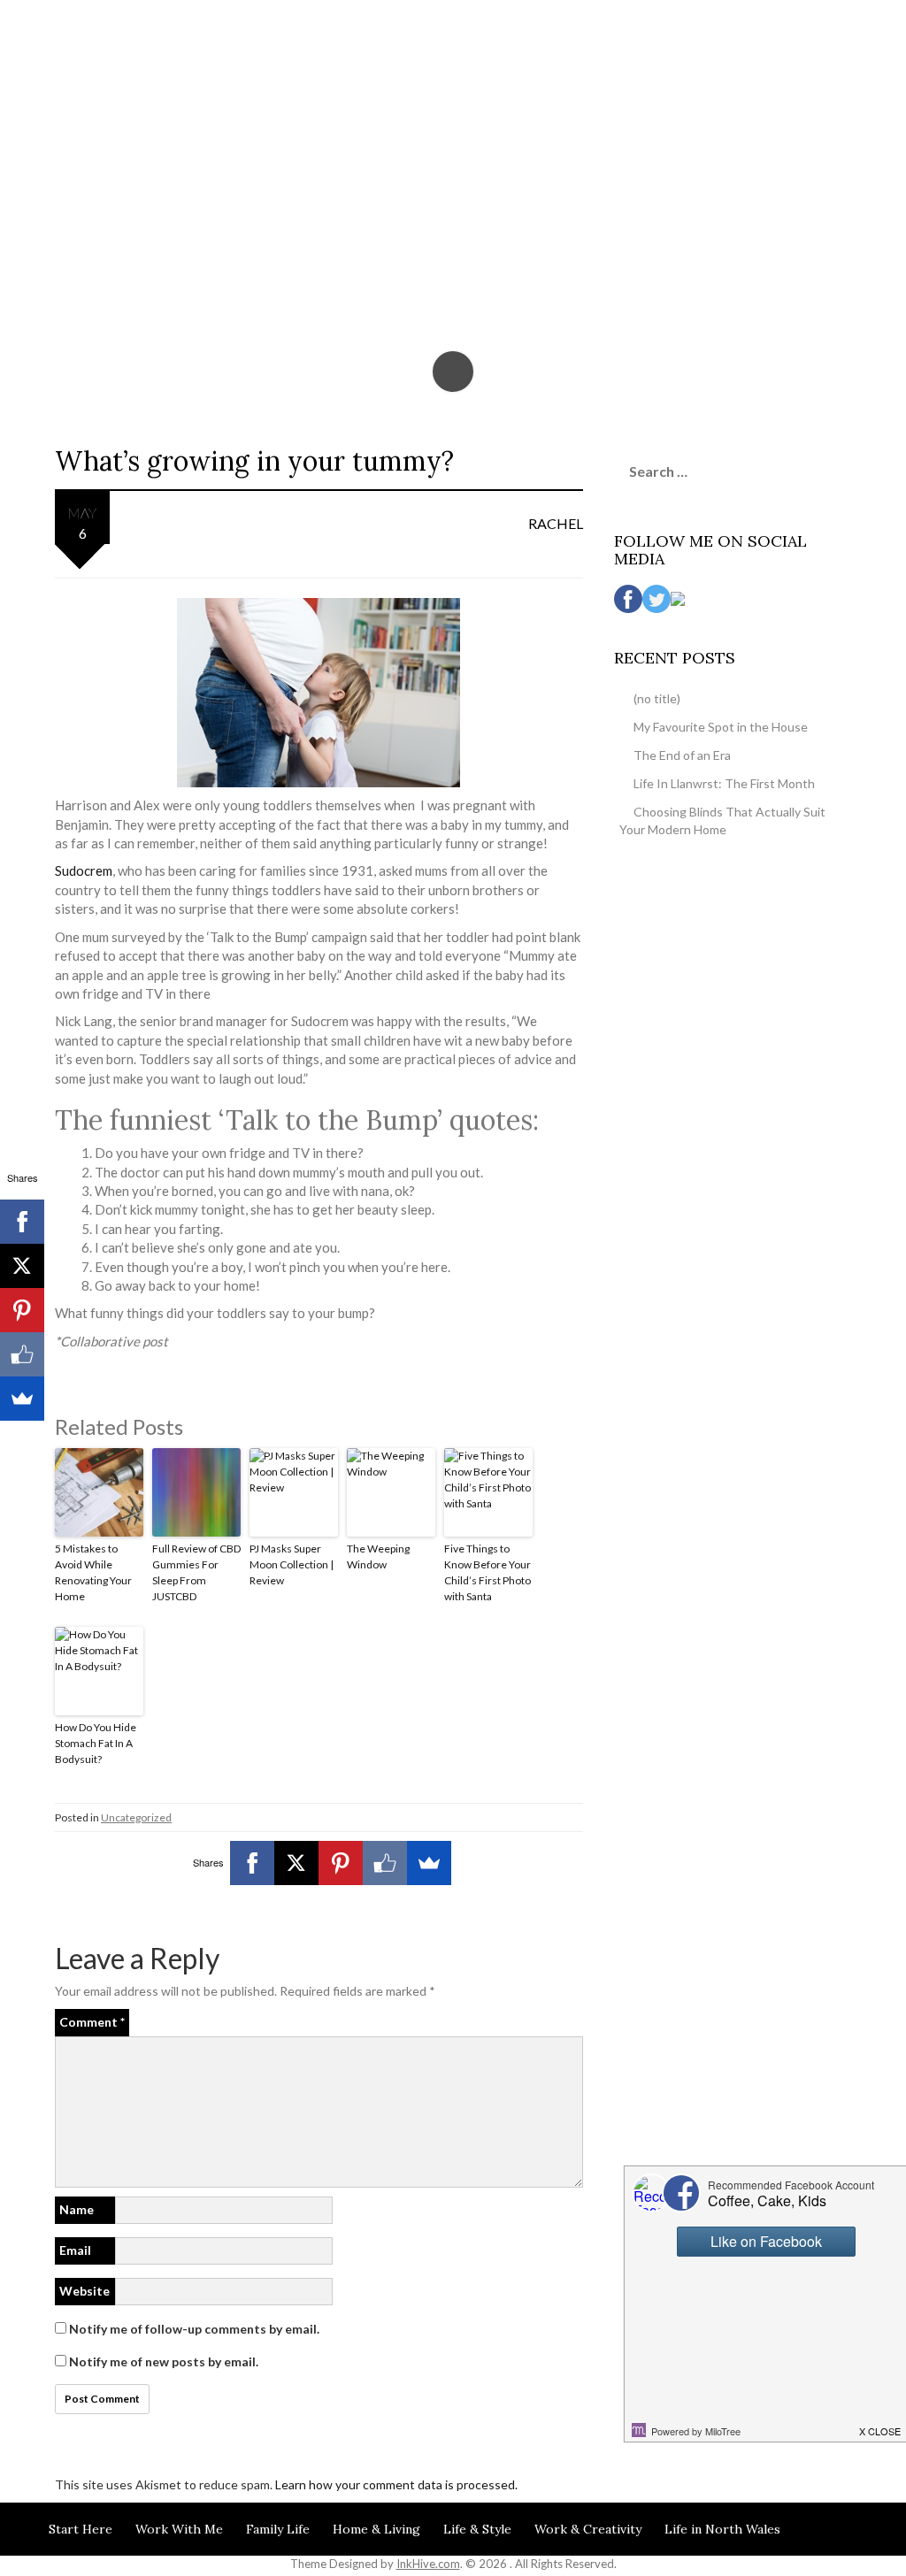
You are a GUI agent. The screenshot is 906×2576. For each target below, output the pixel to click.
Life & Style (477, 2529)
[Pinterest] (341, 1863)
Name (77, 2209)
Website (84, 2291)
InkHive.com (428, 2564)
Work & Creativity (588, 2529)
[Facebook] (252, 1863)
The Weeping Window (378, 1556)
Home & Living (376, 2529)
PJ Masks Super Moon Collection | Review (292, 1564)
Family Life (278, 2529)
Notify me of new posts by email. (164, 2361)
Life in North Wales (722, 2529)
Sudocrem (84, 870)
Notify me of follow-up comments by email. (194, 2329)
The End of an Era (682, 755)
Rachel (556, 523)
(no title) (657, 698)
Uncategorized (136, 1817)
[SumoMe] (429, 1863)
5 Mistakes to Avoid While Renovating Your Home (93, 1572)
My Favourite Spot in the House (721, 727)
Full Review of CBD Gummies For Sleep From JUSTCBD (196, 1572)
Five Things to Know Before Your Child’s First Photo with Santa (488, 1572)
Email (75, 2250)
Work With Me (179, 2529)
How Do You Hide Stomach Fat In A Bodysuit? (96, 1743)
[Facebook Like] (385, 1863)
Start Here (81, 2529)
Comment (92, 2022)
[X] (296, 1863)
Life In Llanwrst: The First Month (724, 783)
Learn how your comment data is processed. (396, 2484)
